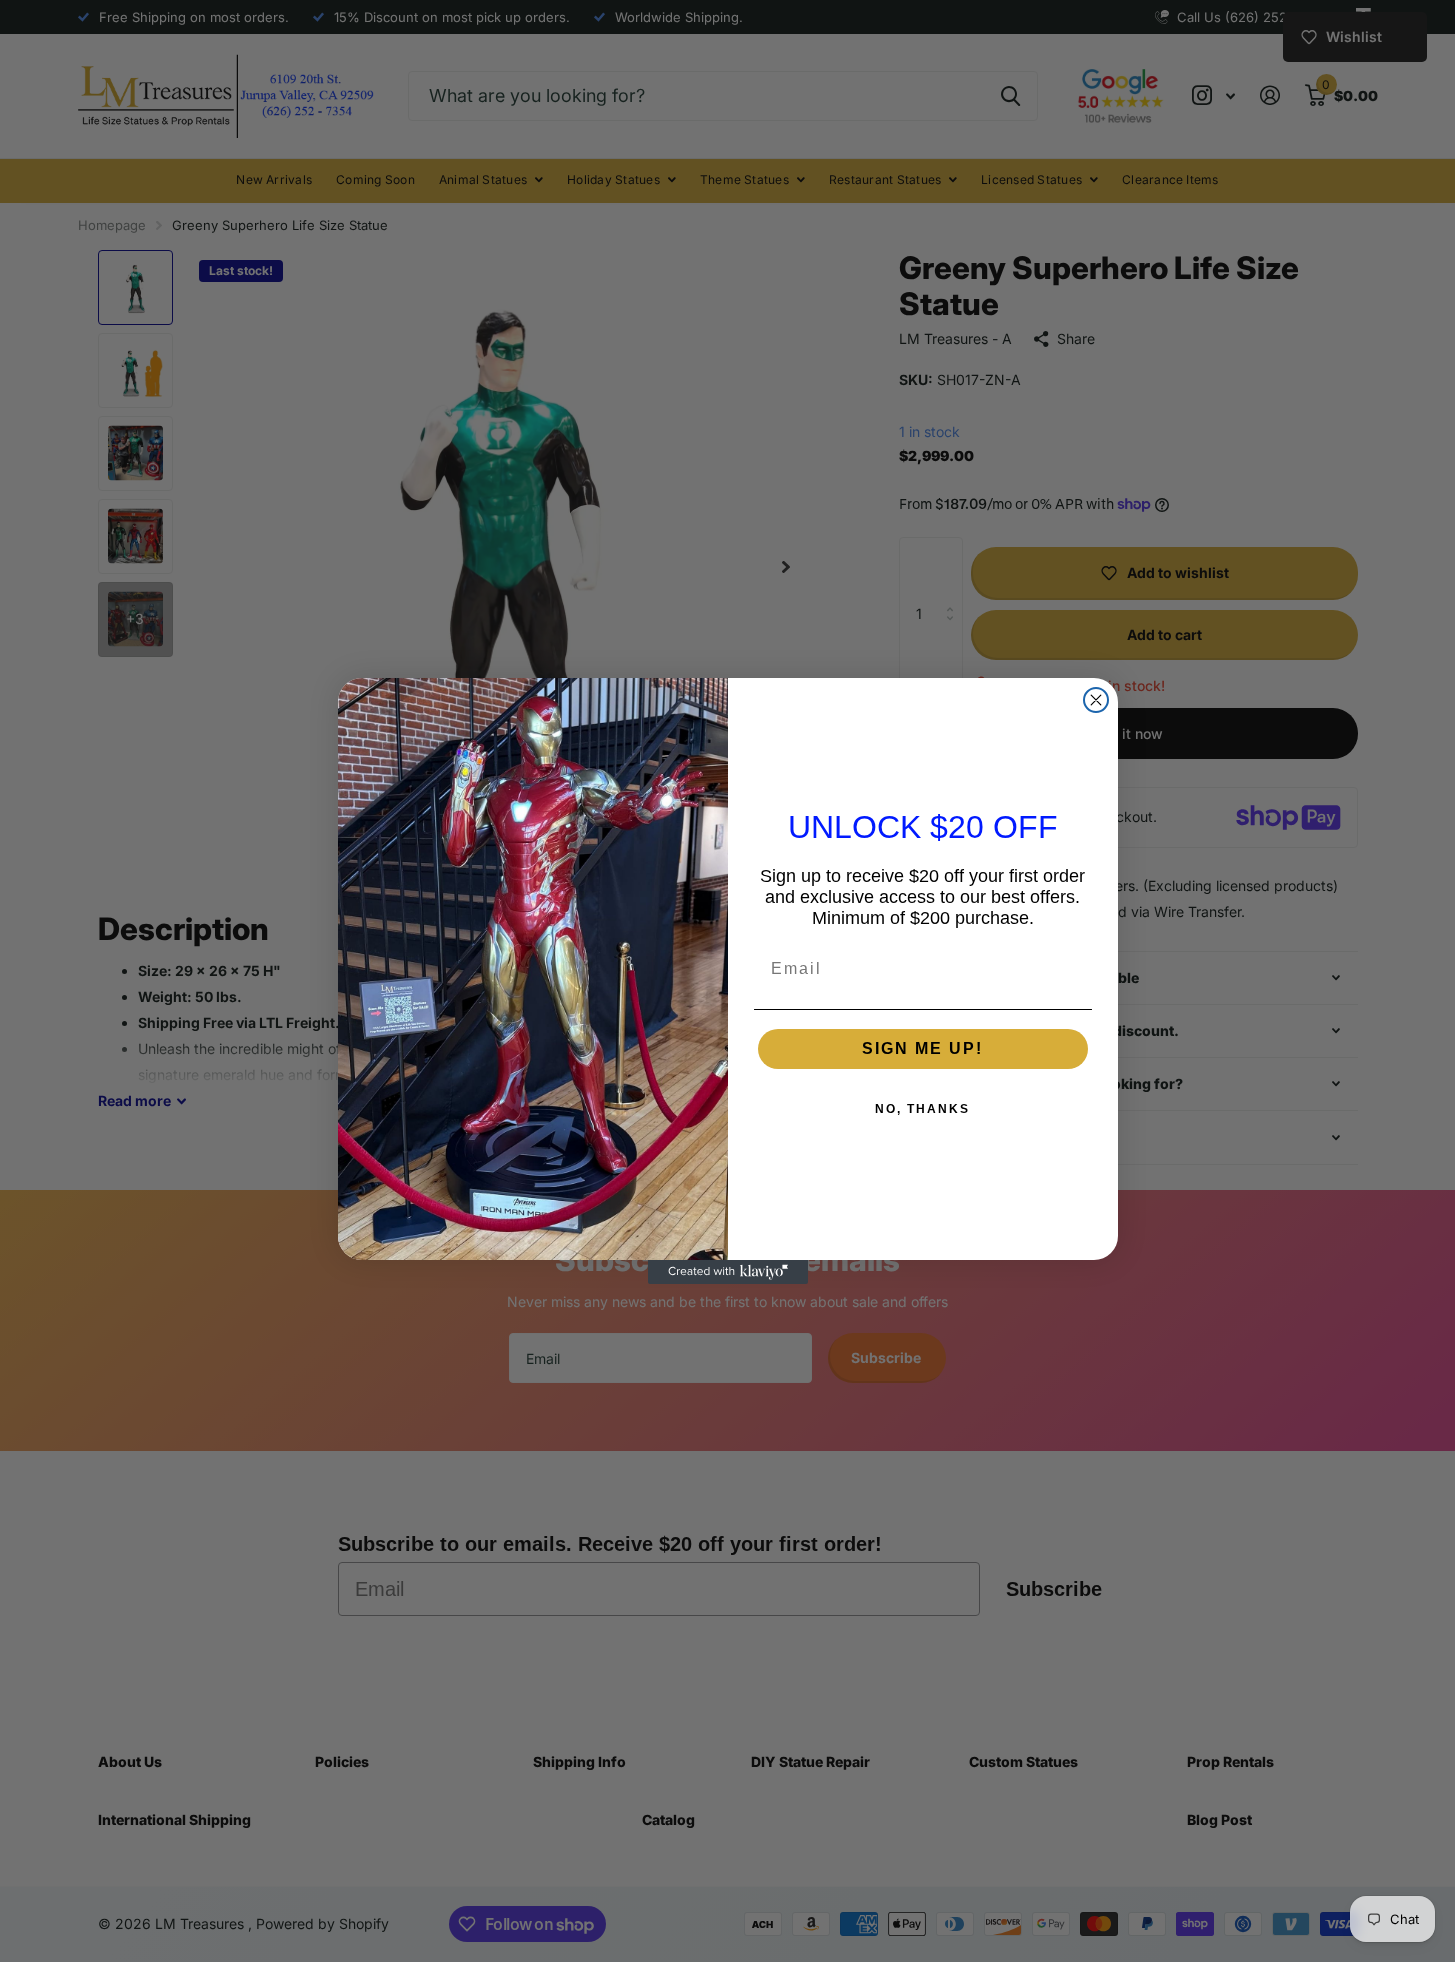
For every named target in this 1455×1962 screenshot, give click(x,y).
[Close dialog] (1096, 700)
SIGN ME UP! (922, 1048)
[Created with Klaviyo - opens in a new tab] (728, 1272)
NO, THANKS (922, 1109)
